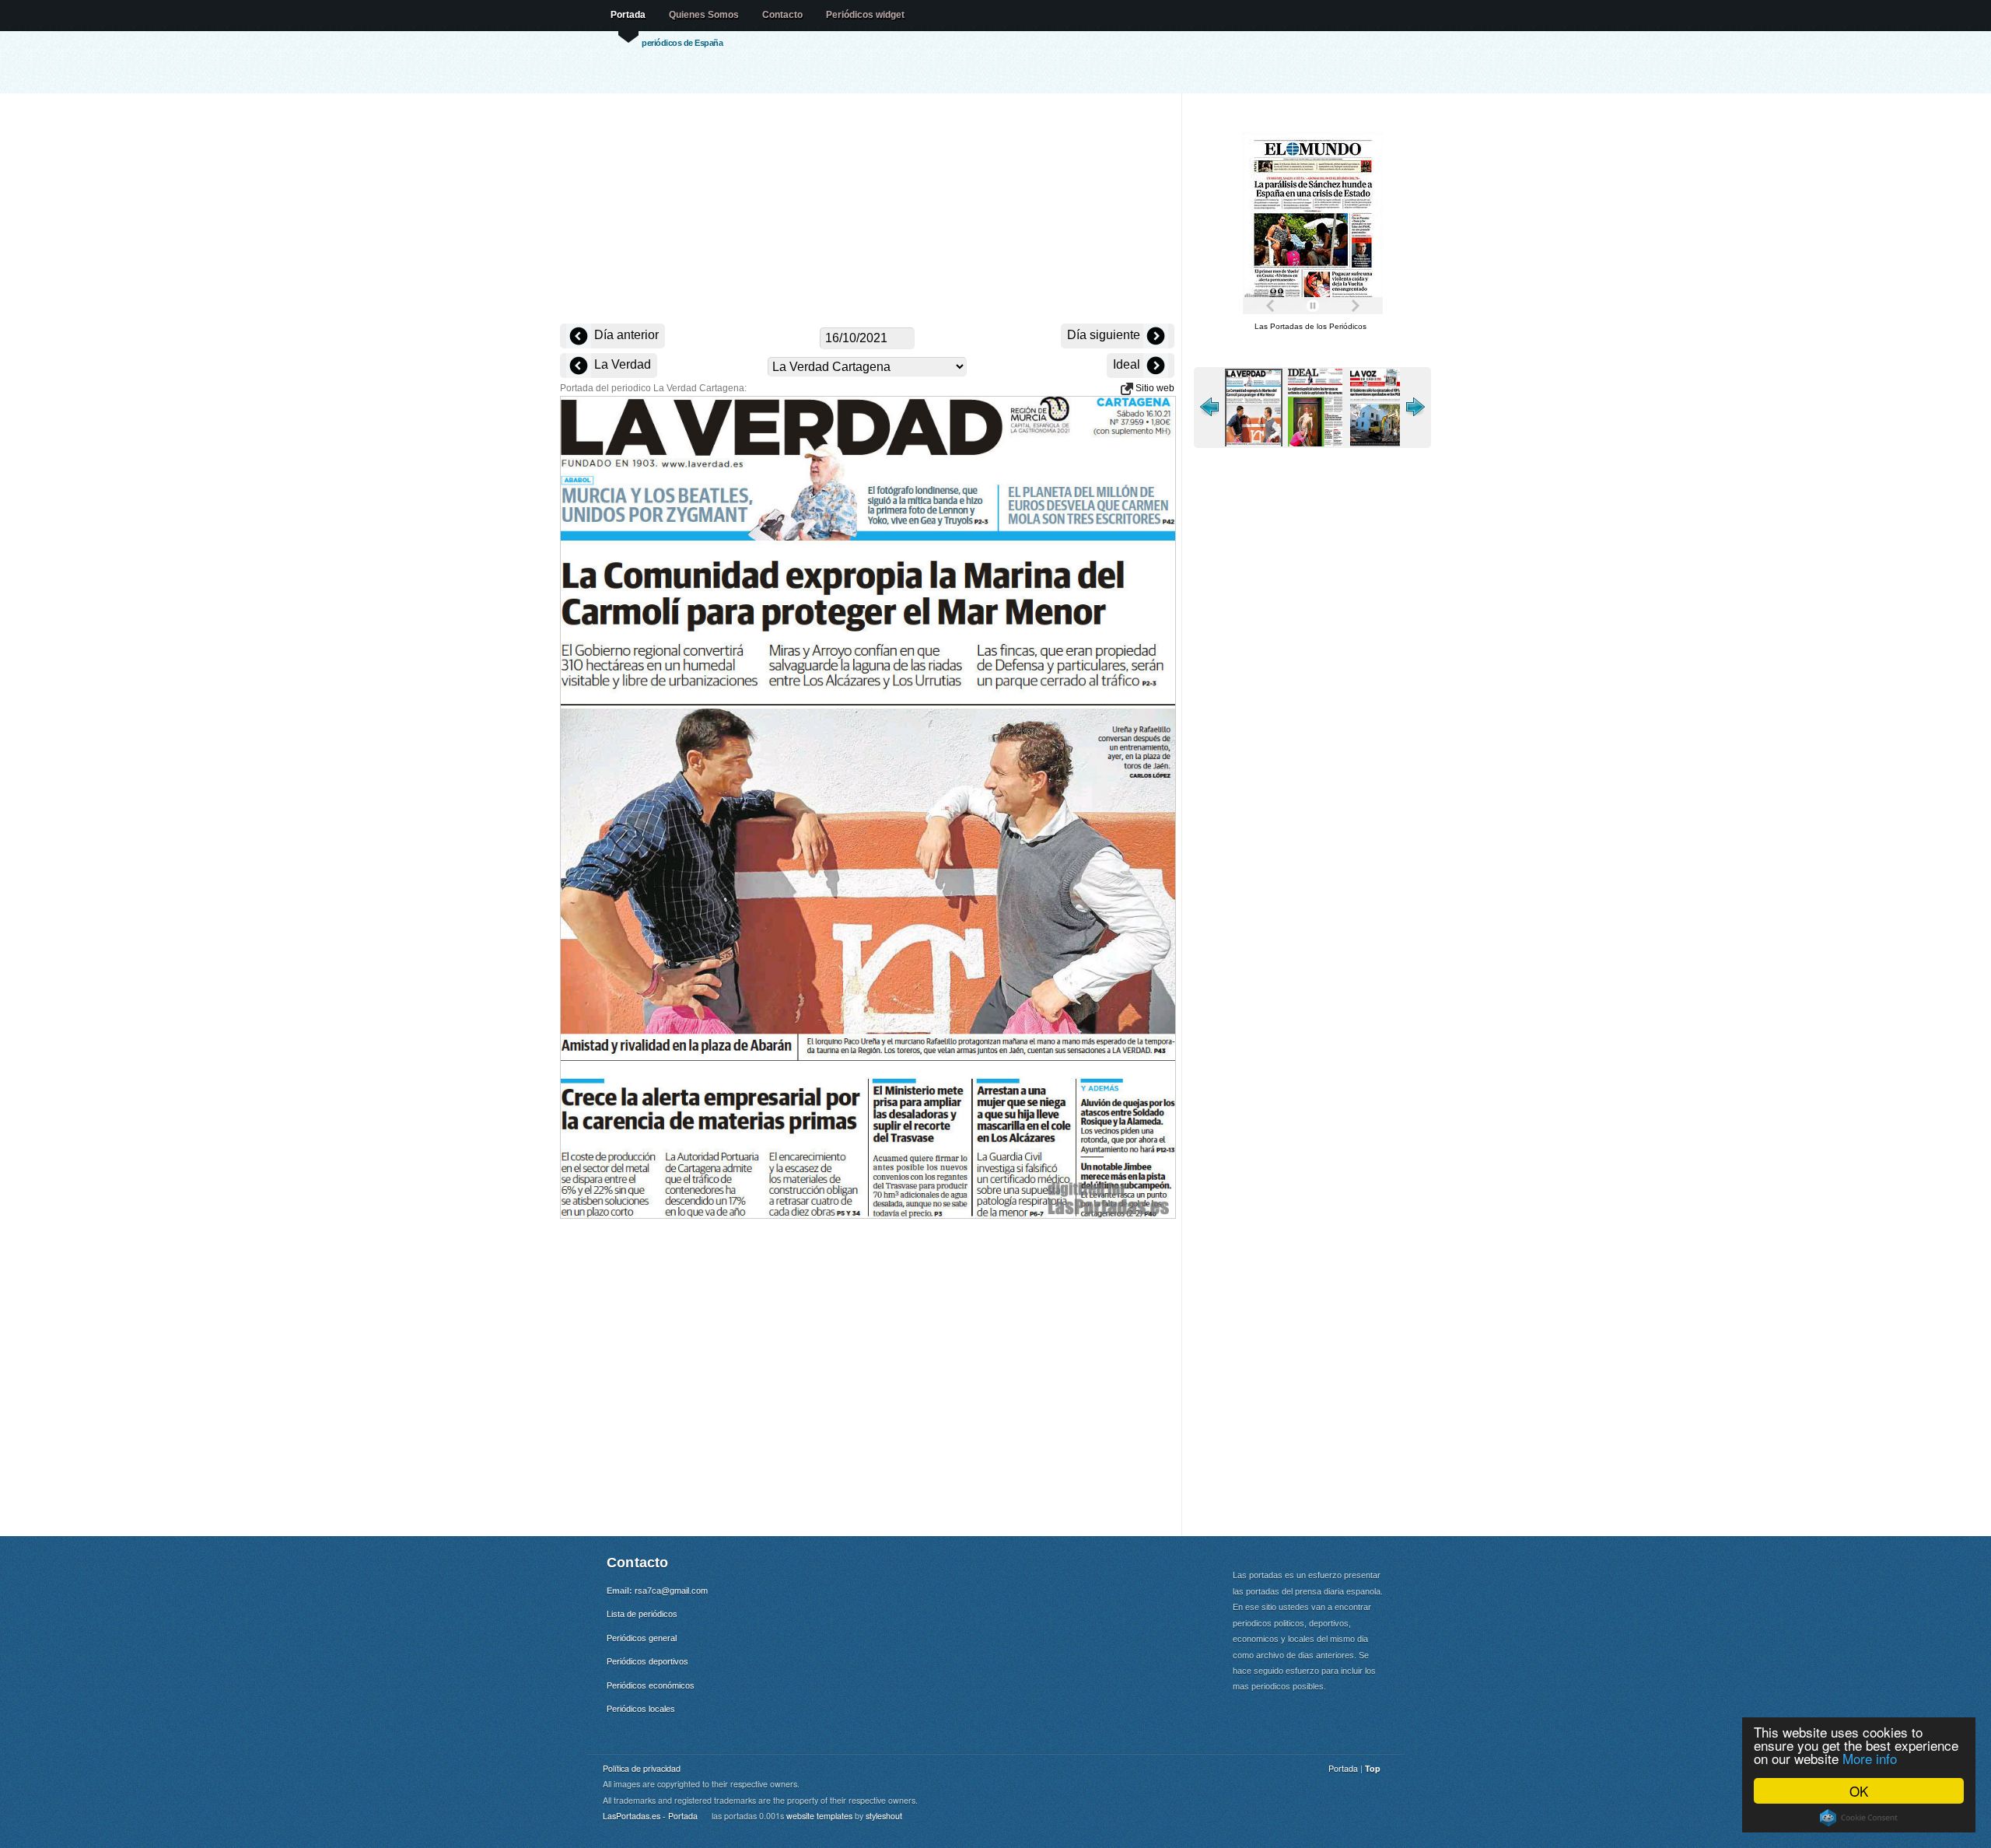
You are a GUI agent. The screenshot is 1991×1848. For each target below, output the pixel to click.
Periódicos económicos (651, 1685)
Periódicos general (642, 1638)
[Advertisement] (867, 210)
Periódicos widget (865, 15)
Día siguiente (1105, 335)
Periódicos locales (641, 1709)
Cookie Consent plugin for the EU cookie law (1859, 1818)
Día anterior (625, 335)
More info (1870, 1758)
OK (1859, 1791)
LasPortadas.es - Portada (650, 1816)
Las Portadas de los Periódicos (1310, 326)
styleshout (884, 1816)
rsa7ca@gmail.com (671, 1591)
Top (1373, 1768)
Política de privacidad (642, 1768)
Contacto (782, 15)
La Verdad (621, 364)
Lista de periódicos (642, 1614)
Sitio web (1154, 388)
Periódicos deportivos (647, 1661)
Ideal (1128, 364)
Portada (628, 15)
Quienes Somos (704, 15)
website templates (819, 1816)
